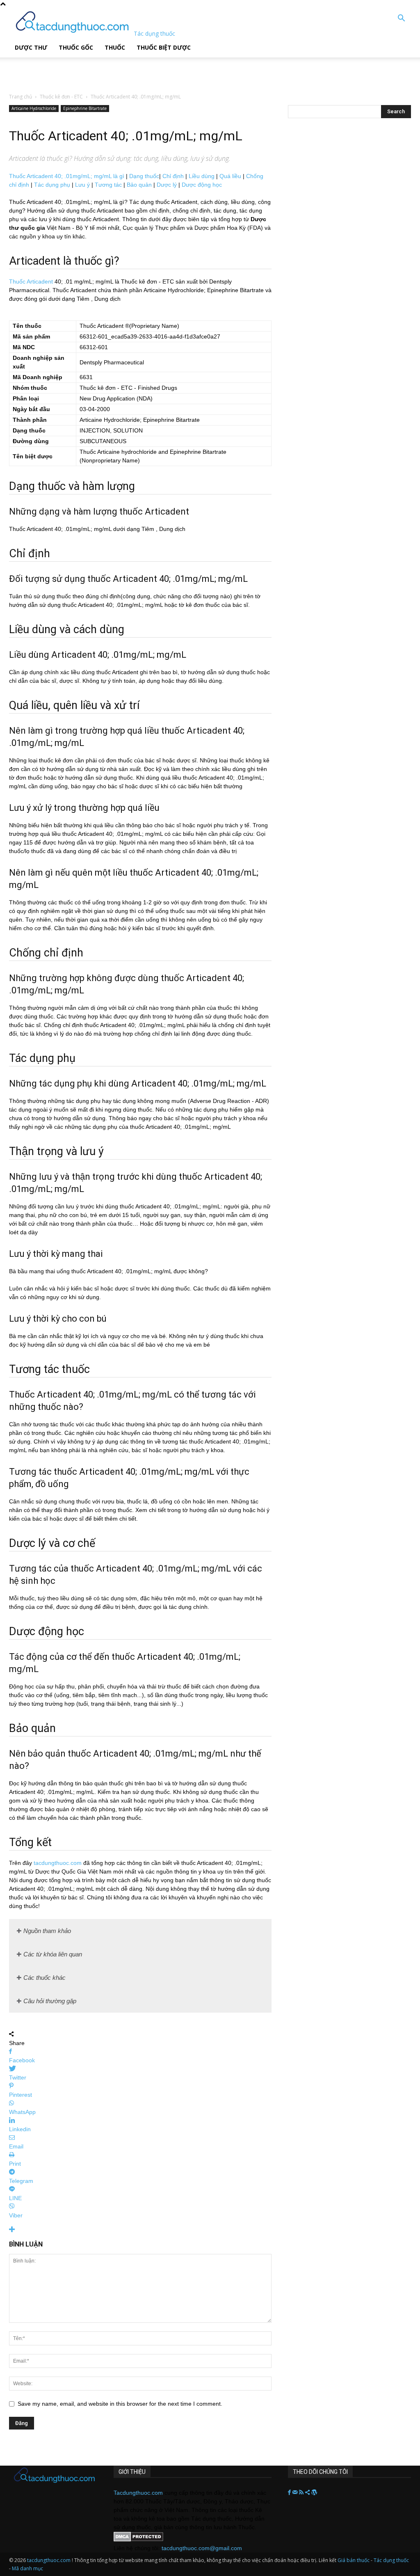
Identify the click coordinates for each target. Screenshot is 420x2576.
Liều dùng (202, 176)
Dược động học (202, 185)
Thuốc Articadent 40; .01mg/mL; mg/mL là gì (67, 176)
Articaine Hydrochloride (34, 108)
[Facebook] (290, 2493)
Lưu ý (82, 185)
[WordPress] (314, 2493)
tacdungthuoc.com (58, 1863)
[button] (401, 19)
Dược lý (167, 185)
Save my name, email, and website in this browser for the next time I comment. (120, 2404)
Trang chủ (21, 97)
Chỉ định (173, 176)
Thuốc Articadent (31, 281)
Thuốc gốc (76, 47)
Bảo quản (139, 185)
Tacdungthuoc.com (138, 2493)
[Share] (308, 2493)
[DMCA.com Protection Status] (138, 2539)
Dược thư (31, 47)
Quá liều (230, 176)
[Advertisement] (104, 70)
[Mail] (296, 2493)
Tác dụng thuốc (391, 2560)
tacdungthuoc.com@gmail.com (202, 2548)
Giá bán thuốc (354, 2560)
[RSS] (302, 2493)
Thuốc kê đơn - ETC (61, 97)
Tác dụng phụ (52, 185)
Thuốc (115, 47)
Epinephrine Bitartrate (85, 108)
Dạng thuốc (144, 176)
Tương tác (108, 185)
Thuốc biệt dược (164, 47)
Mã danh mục (27, 2568)
